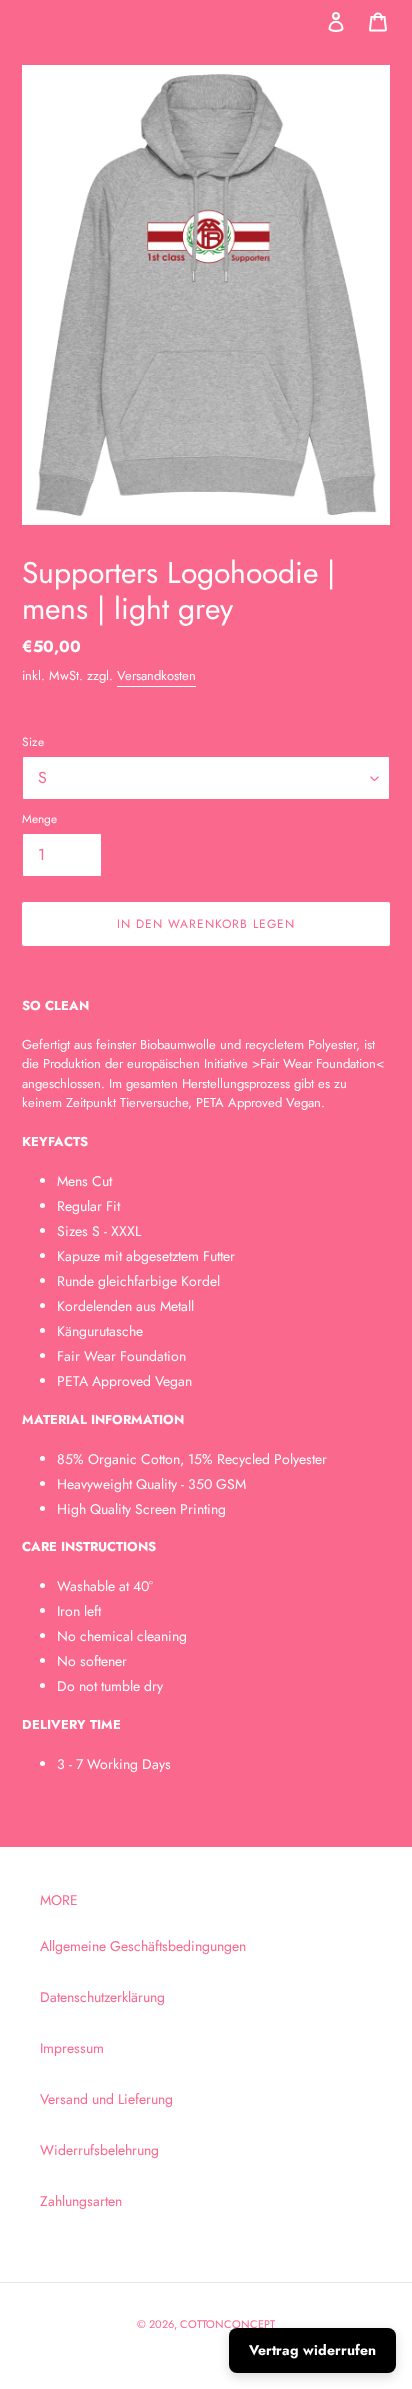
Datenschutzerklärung (102, 1997)
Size (33, 741)
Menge (39, 818)
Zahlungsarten (81, 2201)
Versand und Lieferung (106, 2099)
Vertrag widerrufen (312, 2350)
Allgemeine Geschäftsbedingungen (143, 1946)
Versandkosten (156, 675)
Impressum (72, 2048)
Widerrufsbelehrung (99, 2150)
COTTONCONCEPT (227, 2324)
